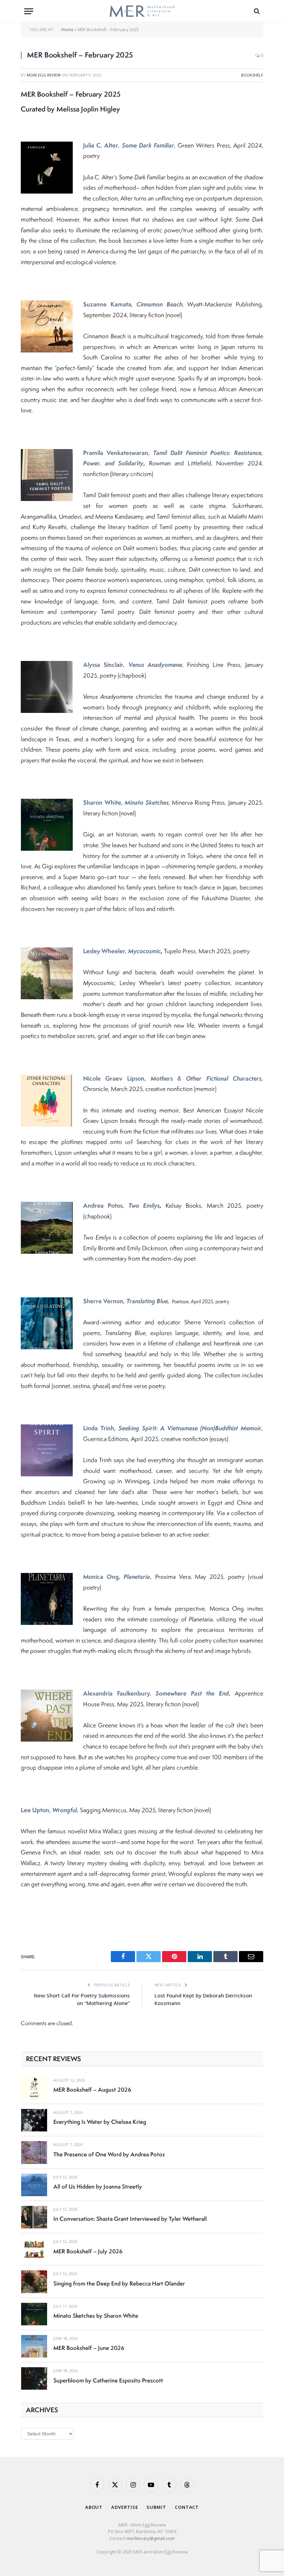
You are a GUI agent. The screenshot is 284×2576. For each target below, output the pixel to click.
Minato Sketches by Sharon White (96, 2316)
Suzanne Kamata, (133, 304)
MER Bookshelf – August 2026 (92, 2090)
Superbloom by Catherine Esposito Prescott (108, 2380)
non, (141, 1301)
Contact (187, 2507)
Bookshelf (252, 75)
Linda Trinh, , (173, 1428)
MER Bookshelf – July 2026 (88, 2251)
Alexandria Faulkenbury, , (157, 1693)
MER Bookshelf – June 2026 (89, 2348)
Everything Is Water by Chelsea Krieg (100, 2122)
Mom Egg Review (44, 75)
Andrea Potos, (121, 1205)
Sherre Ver (98, 1301)
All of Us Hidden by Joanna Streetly (98, 2186)
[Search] (256, 11)
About (94, 2507)
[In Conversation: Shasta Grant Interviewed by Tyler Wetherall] (34, 2217)
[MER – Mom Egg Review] (142, 11)
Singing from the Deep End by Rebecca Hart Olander (119, 2283)
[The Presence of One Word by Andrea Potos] (34, 2152)
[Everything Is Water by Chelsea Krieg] (34, 2120)
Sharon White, (126, 802)
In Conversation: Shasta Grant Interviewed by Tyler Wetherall (130, 2219)
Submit (156, 2507)
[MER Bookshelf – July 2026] (34, 2249)
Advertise (125, 2507)
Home (67, 30)
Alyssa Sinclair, (133, 665)
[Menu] (29, 11)
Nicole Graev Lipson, (172, 1078)
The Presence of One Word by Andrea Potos (109, 2154)
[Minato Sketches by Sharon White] (34, 2314)
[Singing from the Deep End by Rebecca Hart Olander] (34, 2282)
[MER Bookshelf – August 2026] (34, 2088)
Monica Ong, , (117, 1577)
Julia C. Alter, (129, 145)
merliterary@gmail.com (150, 2538)
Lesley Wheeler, (122, 951)
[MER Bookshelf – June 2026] (34, 2346)
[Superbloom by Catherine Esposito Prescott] (34, 2378)
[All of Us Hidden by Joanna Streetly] (34, 2185)
